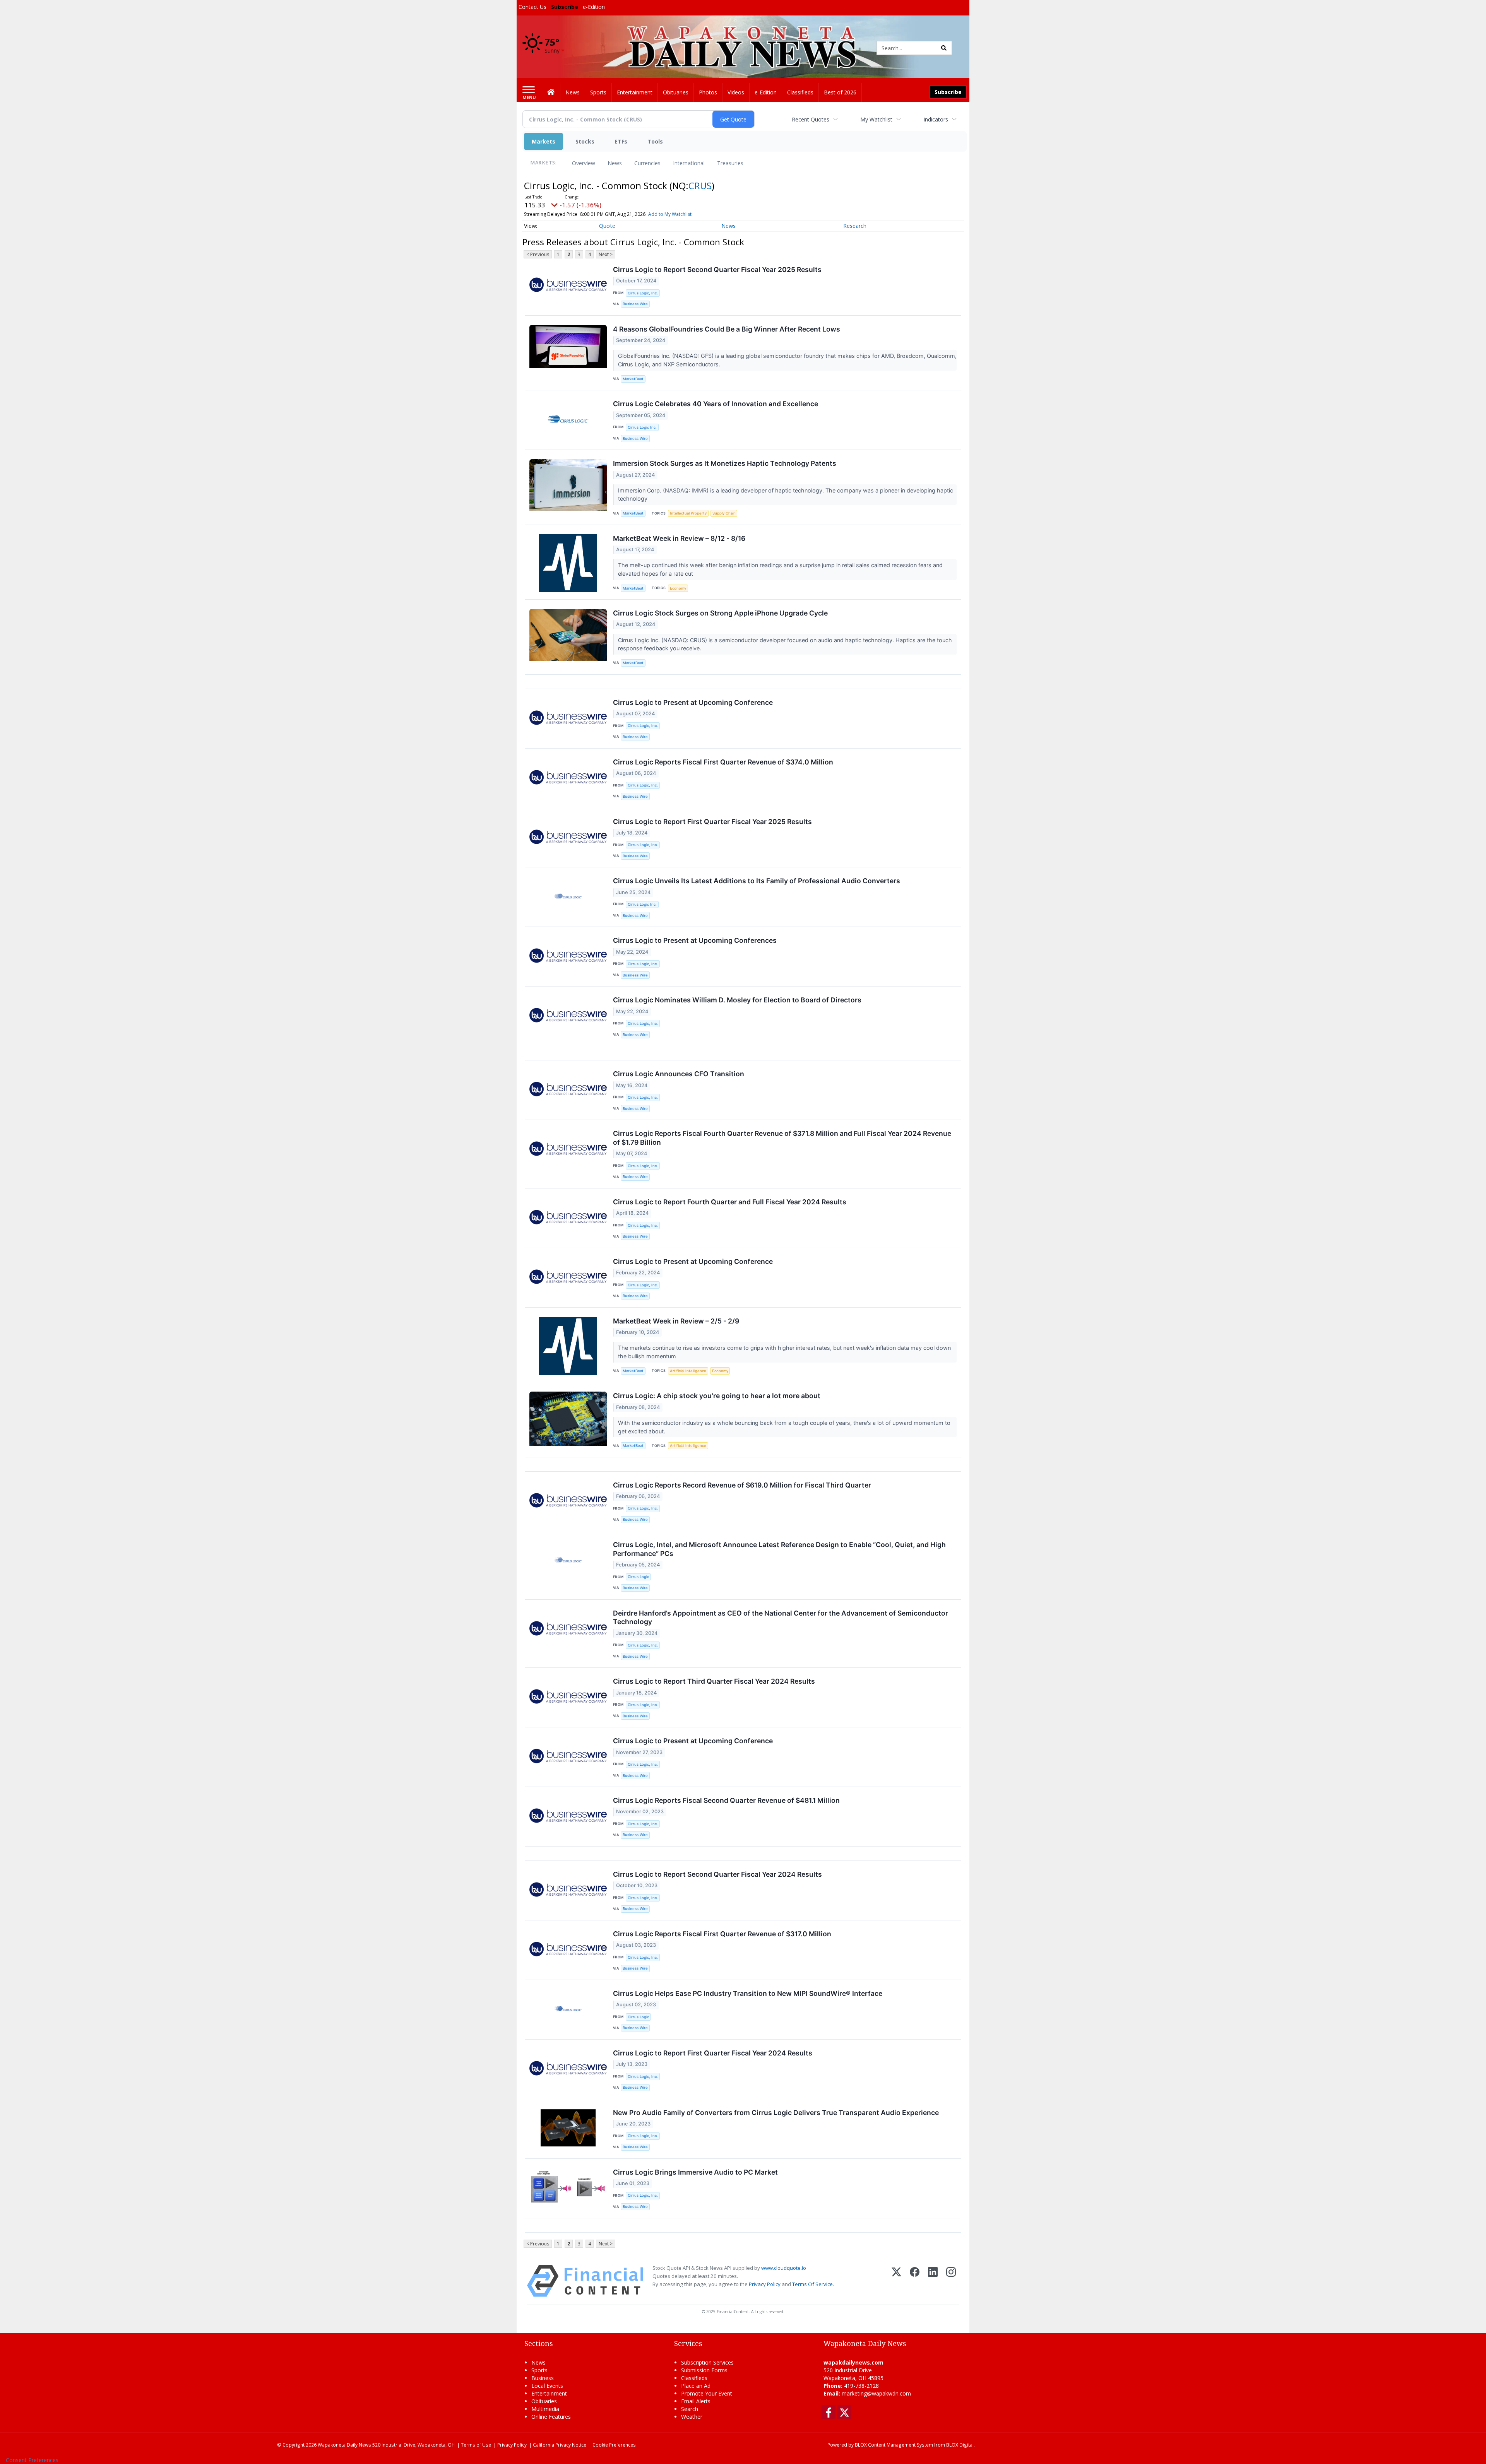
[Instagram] (951, 2281)
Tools (655, 141)
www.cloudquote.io (784, 2268)
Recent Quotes (811, 119)
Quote (607, 226)
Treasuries (730, 163)
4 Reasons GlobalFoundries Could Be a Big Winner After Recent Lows (727, 329)
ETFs (621, 141)
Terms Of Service (812, 2284)
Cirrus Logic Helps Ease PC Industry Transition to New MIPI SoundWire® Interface (748, 1993)
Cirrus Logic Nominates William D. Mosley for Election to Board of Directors (737, 1000)
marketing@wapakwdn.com (876, 2393)
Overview (584, 163)
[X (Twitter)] (896, 2281)
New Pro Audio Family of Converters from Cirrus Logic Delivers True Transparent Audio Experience (776, 2113)
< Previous (538, 254)
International (689, 163)
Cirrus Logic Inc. (642, 427)
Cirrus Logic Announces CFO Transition (679, 1074)
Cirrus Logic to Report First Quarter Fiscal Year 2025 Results (712, 822)
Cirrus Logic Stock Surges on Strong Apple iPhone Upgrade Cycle (720, 613)
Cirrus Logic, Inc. (643, 293)
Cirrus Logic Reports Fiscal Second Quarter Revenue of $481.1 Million (726, 1800)
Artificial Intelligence (688, 1371)
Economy (678, 588)
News (615, 163)
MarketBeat (633, 379)
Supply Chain (724, 513)
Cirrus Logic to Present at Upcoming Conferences (695, 940)
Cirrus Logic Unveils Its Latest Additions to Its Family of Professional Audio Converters (757, 881)
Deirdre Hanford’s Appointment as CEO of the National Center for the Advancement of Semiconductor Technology (781, 1618)
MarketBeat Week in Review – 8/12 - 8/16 (679, 538)
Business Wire (635, 304)
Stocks (585, 141)
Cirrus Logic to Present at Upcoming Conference (693, 702)
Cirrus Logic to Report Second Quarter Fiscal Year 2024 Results (717, 1874)
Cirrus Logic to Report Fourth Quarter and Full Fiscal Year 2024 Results (730, 1202)
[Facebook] (915, 2281)
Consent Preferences (32, 2460)
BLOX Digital (960, 2445)
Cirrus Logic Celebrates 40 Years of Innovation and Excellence (716, 404)
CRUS (700, 186)
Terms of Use (476, 2445)
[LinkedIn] (933, 2281)
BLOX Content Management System (894, 2445)
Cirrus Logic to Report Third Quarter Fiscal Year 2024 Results (714, 1681)
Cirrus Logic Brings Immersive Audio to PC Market (695, 2172)
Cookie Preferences (614, 2445)
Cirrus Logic (638, 1577)
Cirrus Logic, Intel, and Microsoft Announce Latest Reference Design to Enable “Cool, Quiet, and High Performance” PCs (779, 1549)
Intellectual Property (688, 513)
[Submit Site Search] (944, 48)
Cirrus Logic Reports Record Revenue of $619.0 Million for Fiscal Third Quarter (742, 1485)
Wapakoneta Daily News (344, 2445)
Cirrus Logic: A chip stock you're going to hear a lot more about (717, 1396)
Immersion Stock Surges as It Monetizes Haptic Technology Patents (725, 463)
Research (855, 226)
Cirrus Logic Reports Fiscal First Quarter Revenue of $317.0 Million (722, 1934)
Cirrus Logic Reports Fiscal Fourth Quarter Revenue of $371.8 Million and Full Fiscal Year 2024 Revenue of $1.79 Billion (782, 1138)
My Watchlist (876, 119)
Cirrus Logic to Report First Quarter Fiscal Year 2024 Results (713, 2053)
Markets (544, 141)
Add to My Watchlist (670, 214)
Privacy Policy (765, 2284)
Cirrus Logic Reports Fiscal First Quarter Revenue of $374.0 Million (723, 762)
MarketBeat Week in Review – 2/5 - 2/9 (676, 1321)
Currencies (647, 163)
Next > (606, 254)
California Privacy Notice (560, 2445)
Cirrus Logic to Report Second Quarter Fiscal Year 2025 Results (717, 269)
